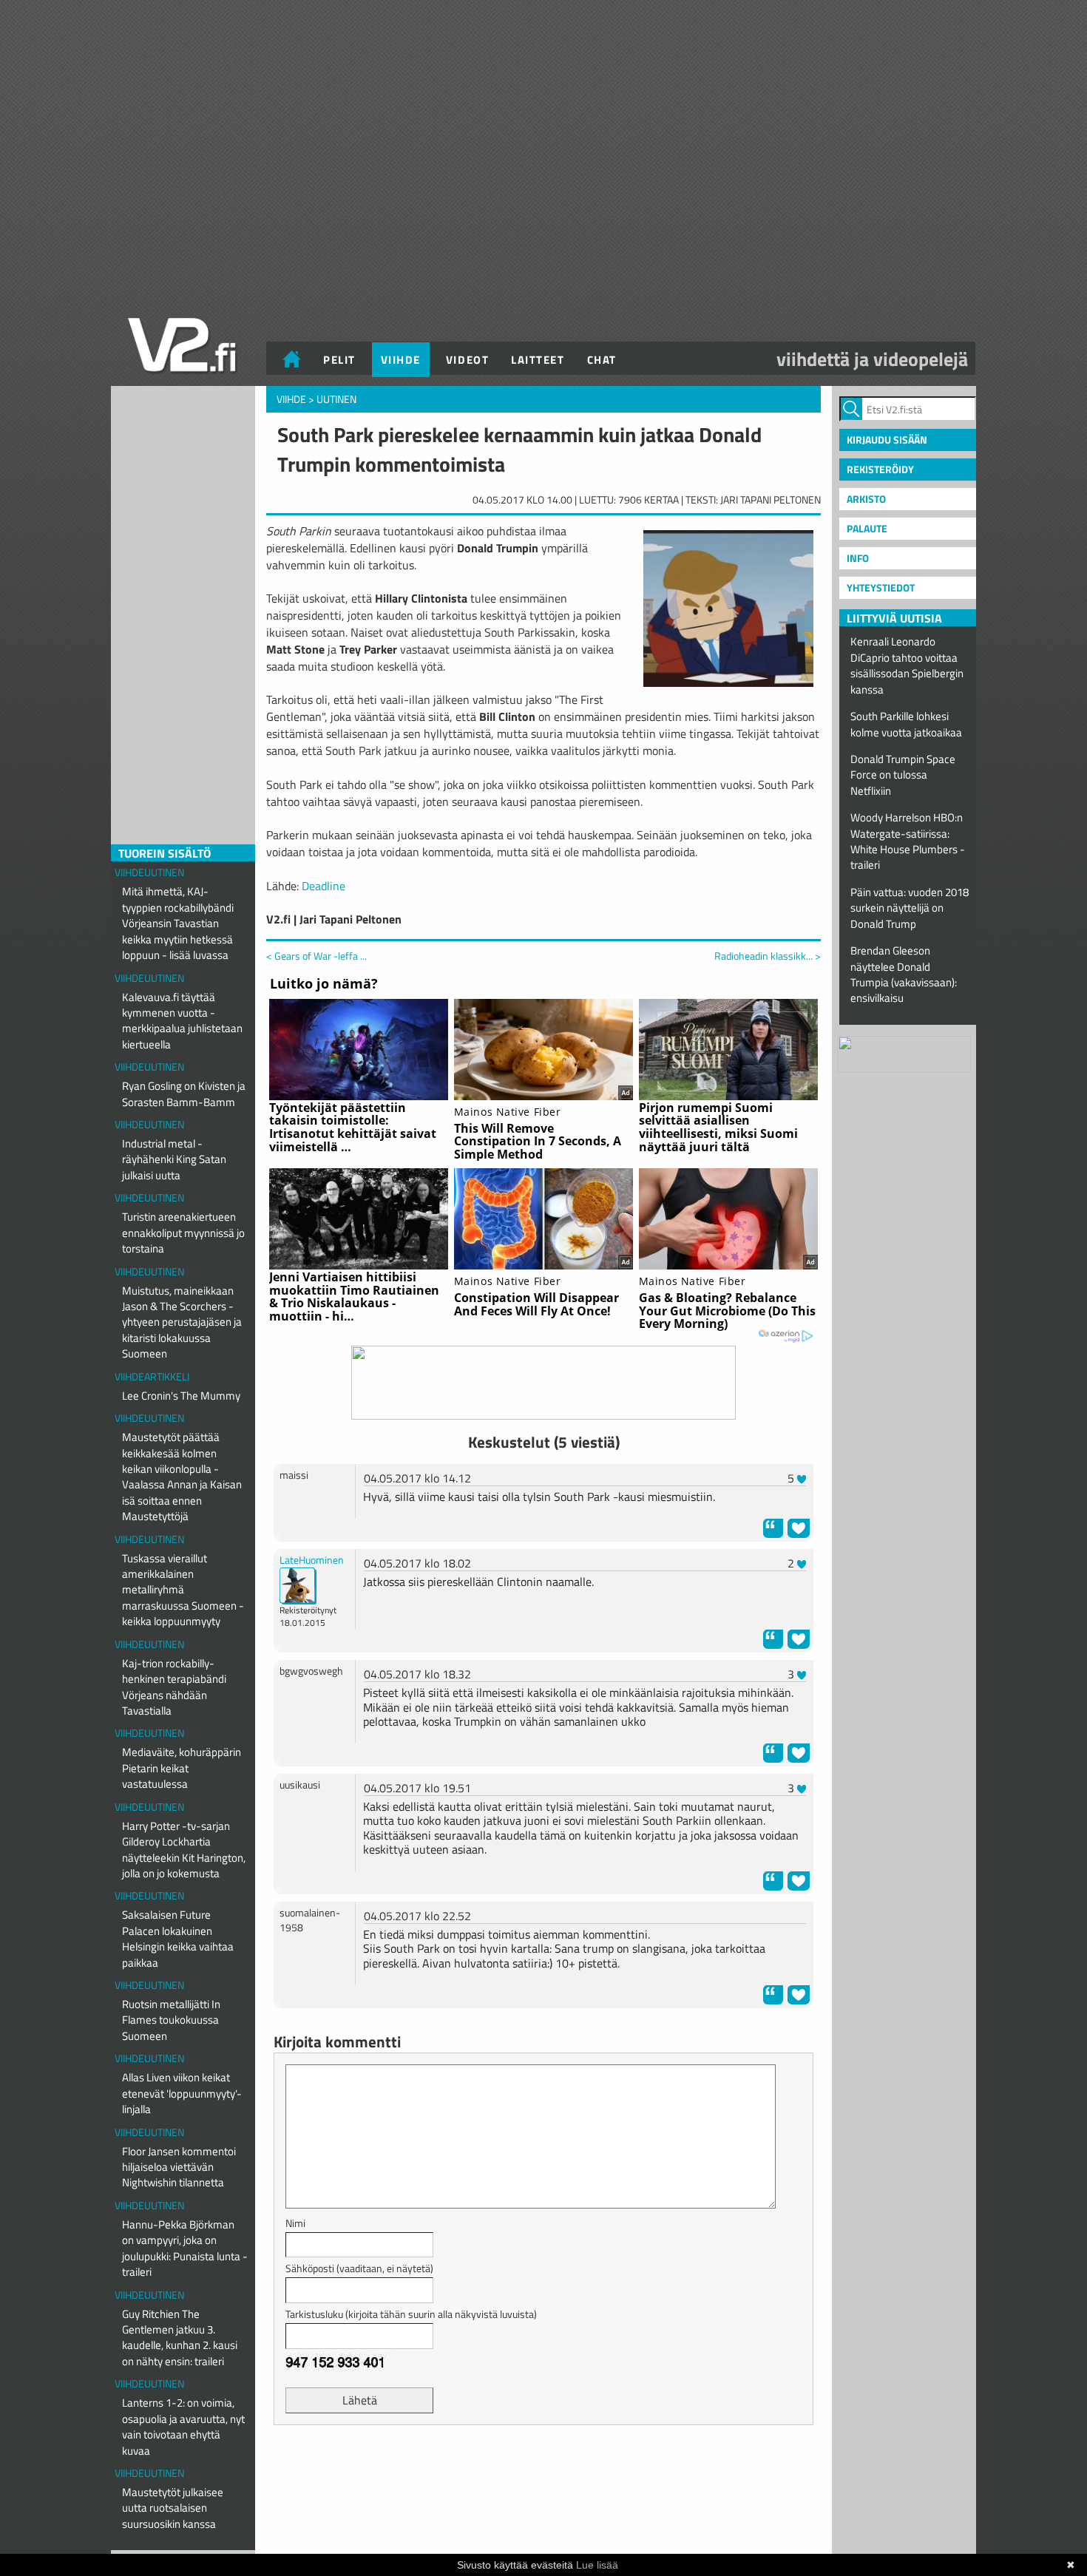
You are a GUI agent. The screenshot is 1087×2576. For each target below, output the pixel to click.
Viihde (401, 360)
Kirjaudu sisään (887, 440)
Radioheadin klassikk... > (768, 956)
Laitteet (538, 360)
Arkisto (866, 499)
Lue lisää (597, 2565)
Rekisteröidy (880, 469)
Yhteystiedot (881, 587)
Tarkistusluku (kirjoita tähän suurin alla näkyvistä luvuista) (411, 2314)
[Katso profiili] (298, 1585)
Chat (602, 360)
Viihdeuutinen (149, 872)
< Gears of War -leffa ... (316, 956)
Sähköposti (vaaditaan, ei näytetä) (359, 2268)
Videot (467, 360)
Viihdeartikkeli (152, 1376)
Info (858, 558)
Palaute (867, 528)
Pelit (339, 360)
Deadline (324, 886)
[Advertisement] (543, 2473)
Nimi (295, 2223)
